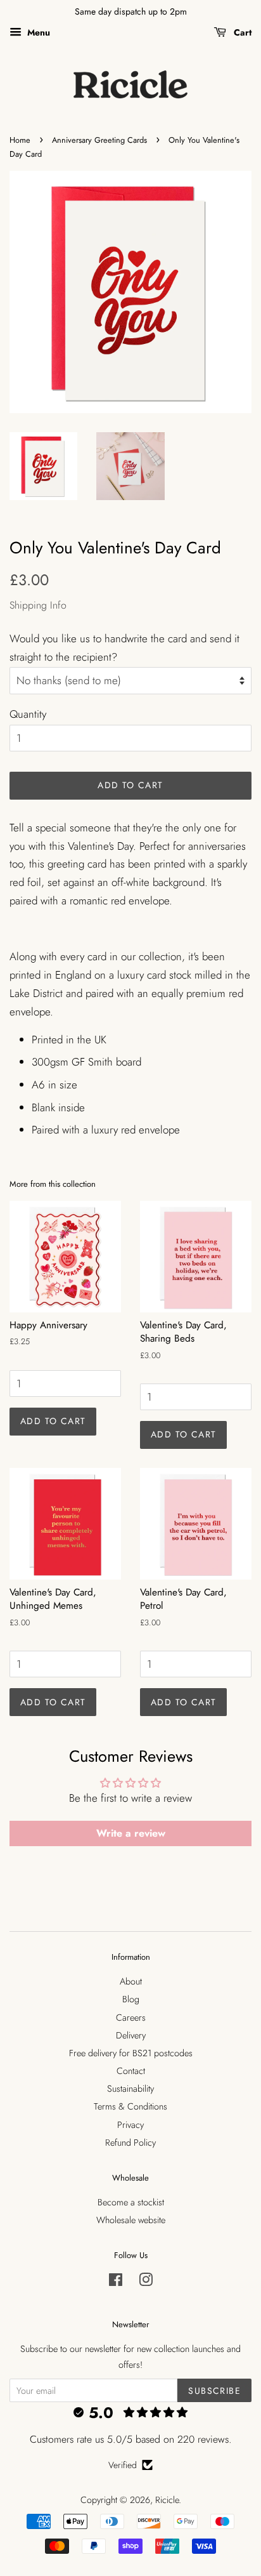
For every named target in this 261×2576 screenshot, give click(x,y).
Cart (241, 32)
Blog (131, 1999)
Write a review (131, 1833)
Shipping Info (38, 605)
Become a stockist (131, 2202)
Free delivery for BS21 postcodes (131, 2053)
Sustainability (130, 2089)
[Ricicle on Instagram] (146, 2282)
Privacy (130, 2125)
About (131, 1981)
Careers (131, 2018)
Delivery (131, 2035)
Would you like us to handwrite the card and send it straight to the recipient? (124, 648)
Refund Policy (130, 2143)
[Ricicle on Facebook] (116, 2282)
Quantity (28, 714)
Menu (37, 32)
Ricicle (167, 2500)
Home (20, 140)
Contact (131, 2071)
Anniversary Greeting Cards (99, 140)
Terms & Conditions (130, 2106)
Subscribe (214, 2391)
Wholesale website (131, 2220)
